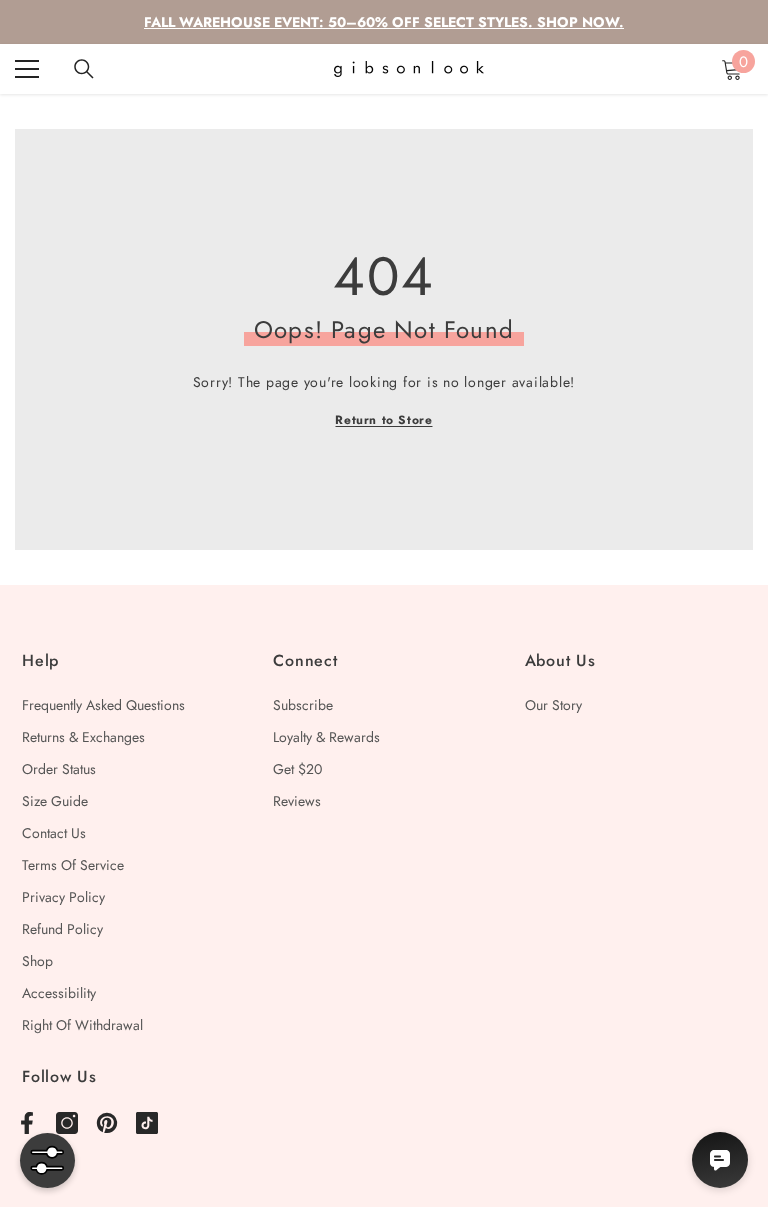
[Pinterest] (107, 1123)
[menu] (27, 69)
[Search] (84, 69)
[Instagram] (67, 1123)
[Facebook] (27, 1123)
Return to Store (383, 420)
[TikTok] (147, 1123)
